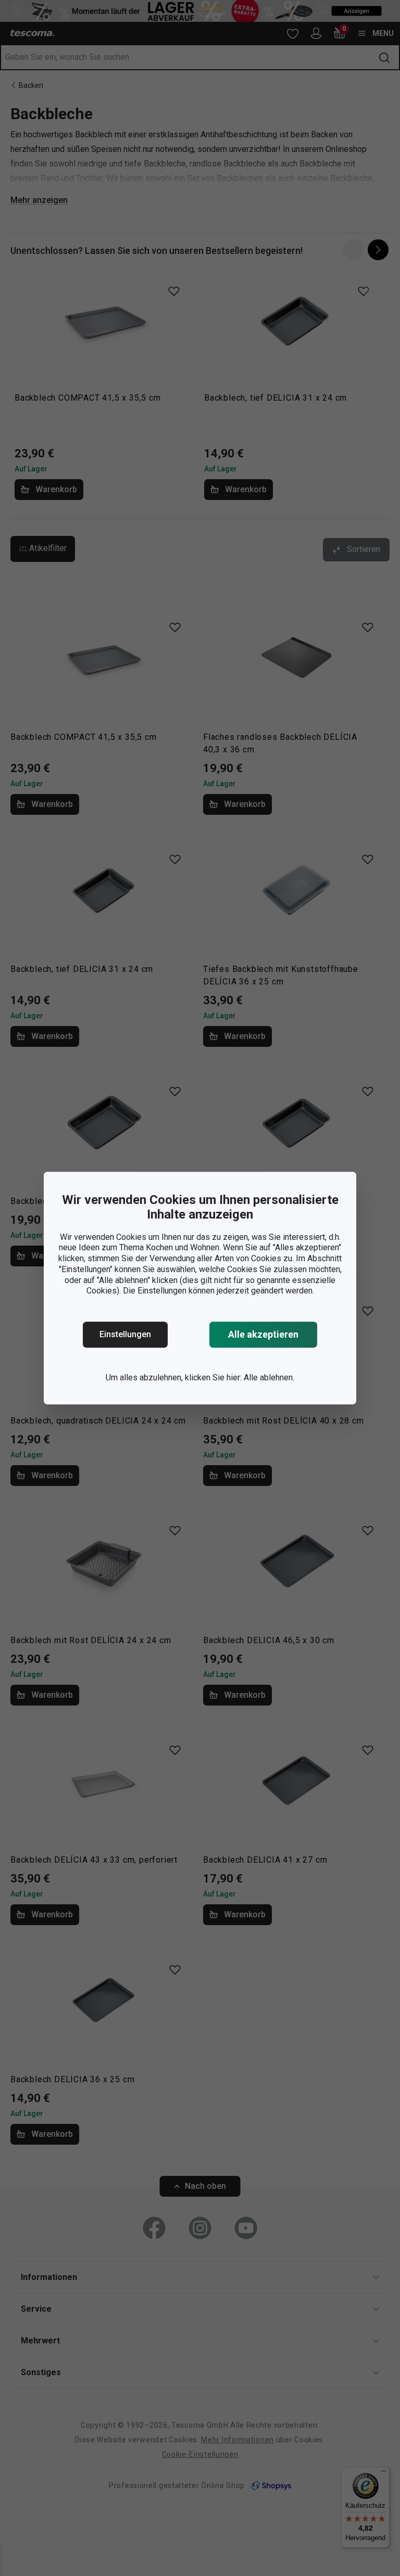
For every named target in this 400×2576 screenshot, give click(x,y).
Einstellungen (125, 1334)
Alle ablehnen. (269, 1377)
